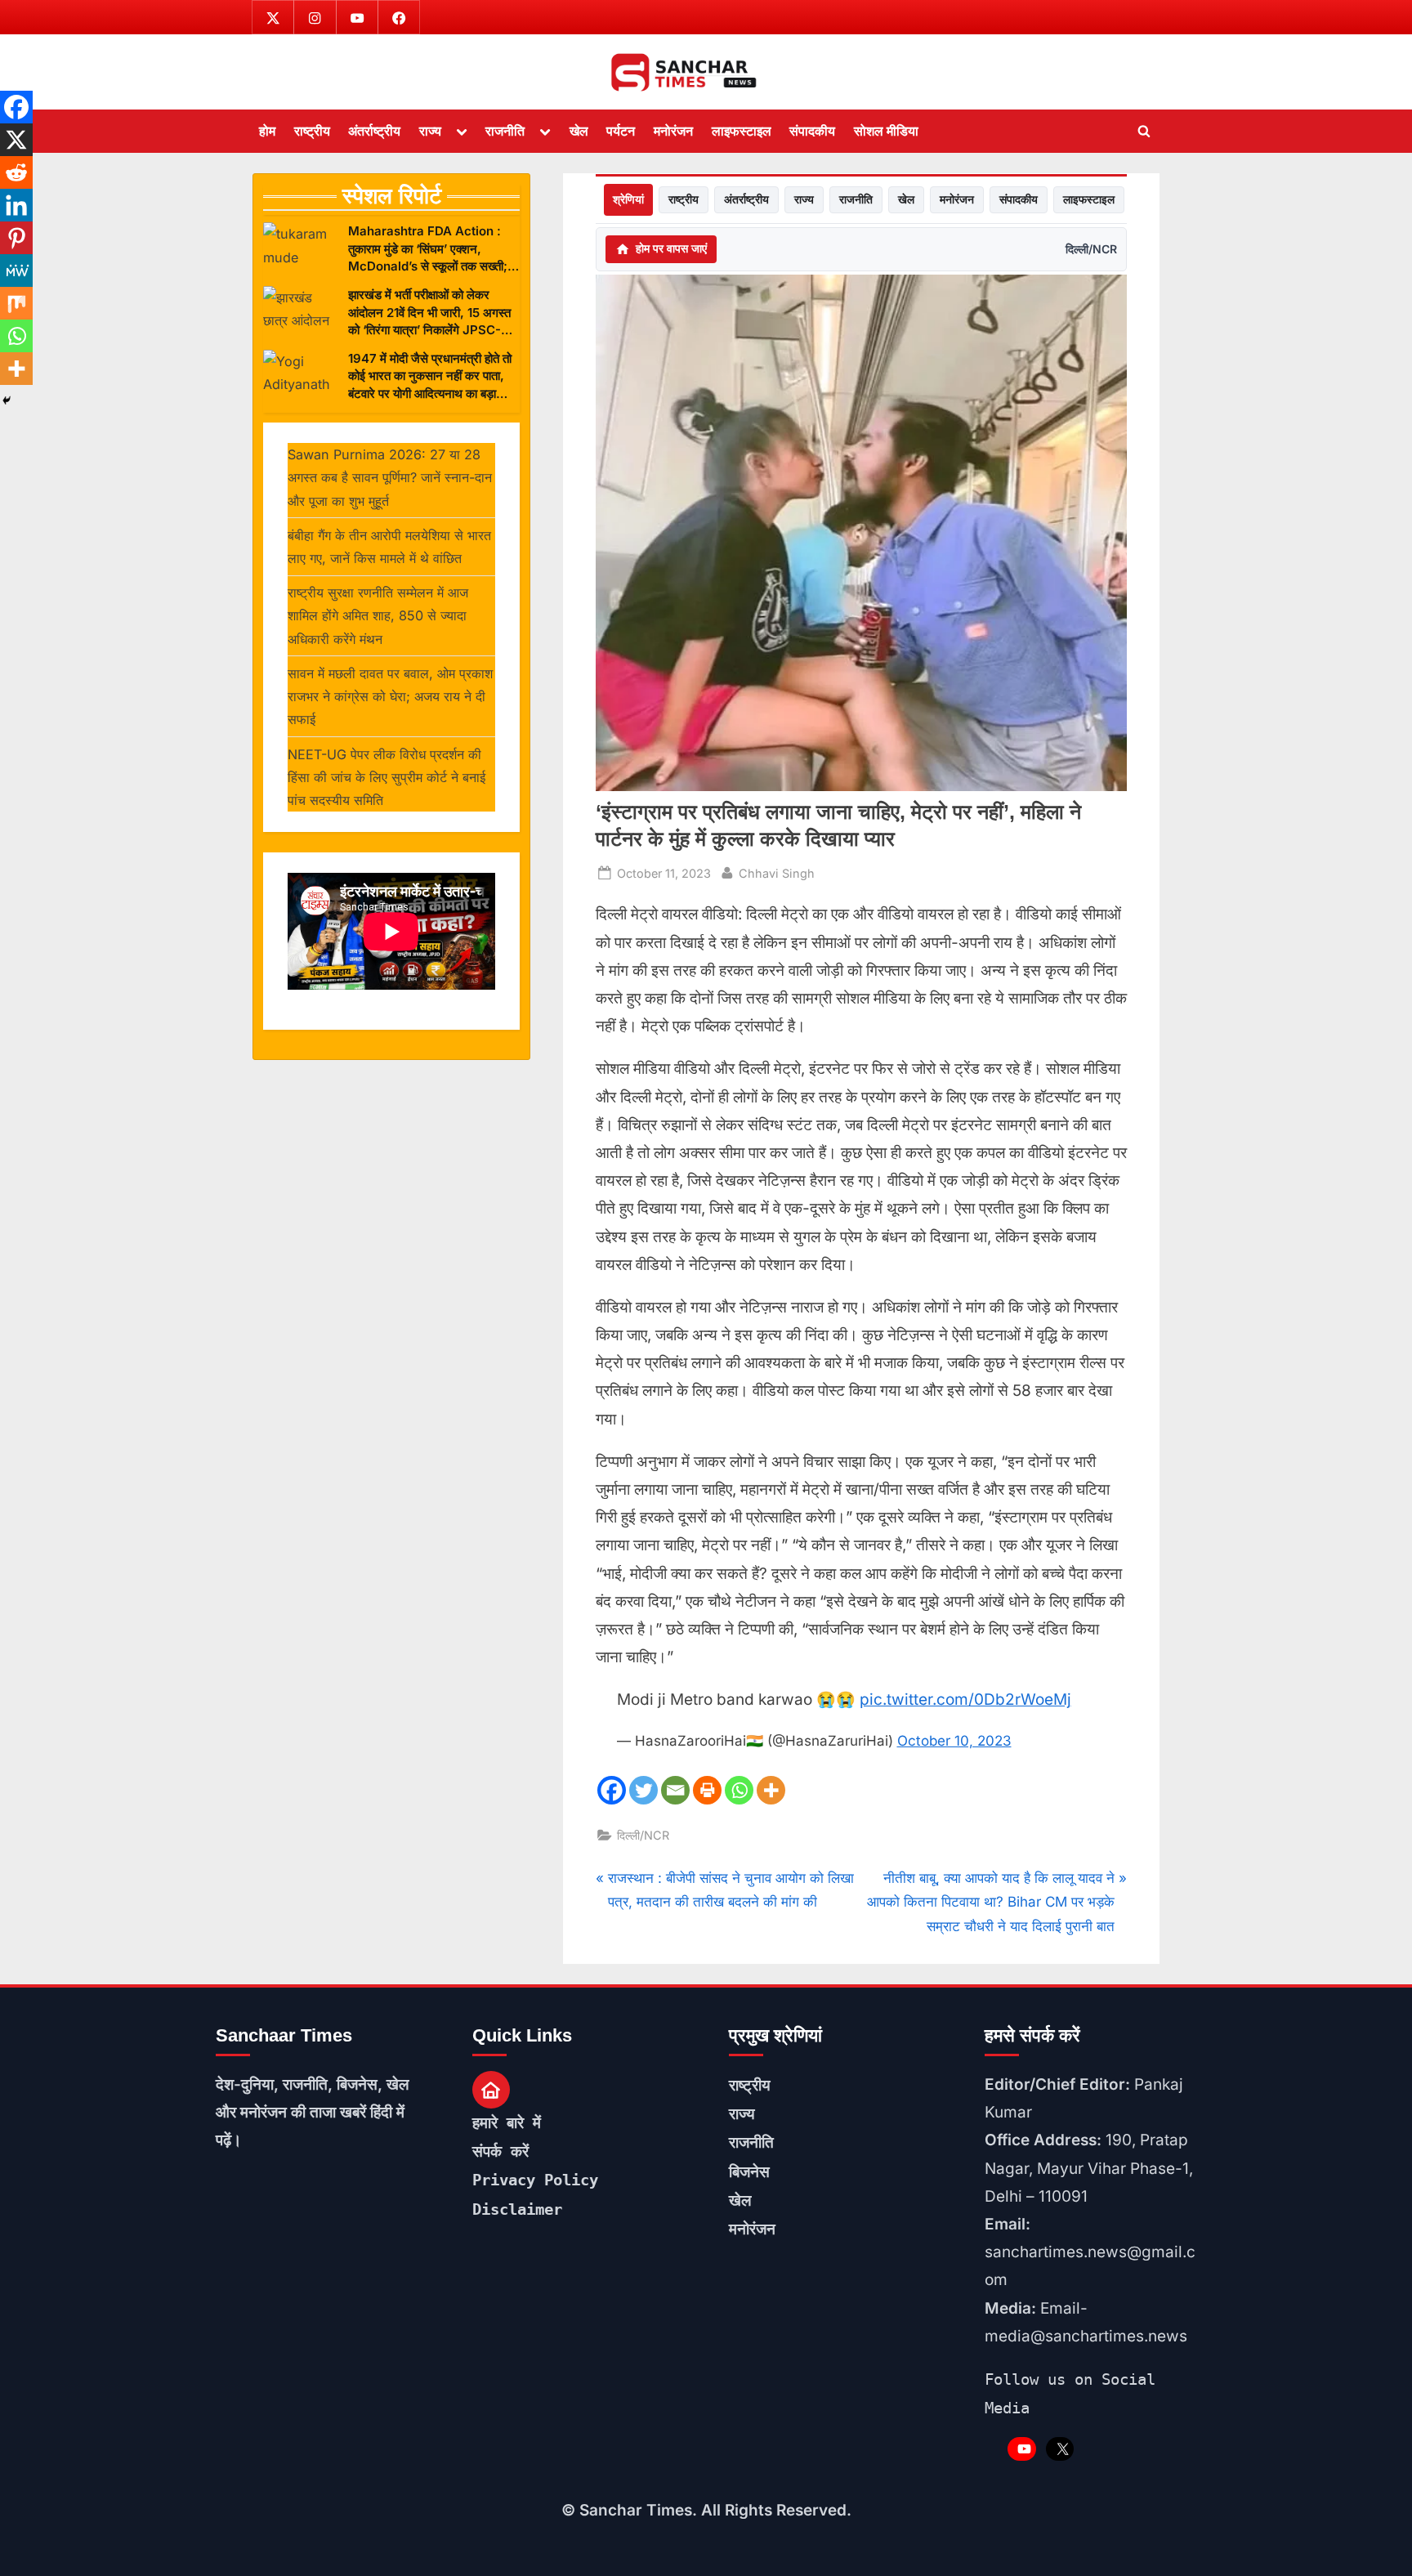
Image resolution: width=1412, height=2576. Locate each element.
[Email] (675, 1790)
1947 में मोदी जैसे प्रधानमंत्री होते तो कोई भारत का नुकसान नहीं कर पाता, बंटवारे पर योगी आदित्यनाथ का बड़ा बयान (430, 376)
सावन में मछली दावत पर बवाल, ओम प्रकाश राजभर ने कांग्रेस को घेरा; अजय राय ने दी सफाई (390, 697)
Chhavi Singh (777, 873)
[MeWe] (16, 271)
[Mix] (16, 303)
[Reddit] (16, 172)
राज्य (430, 131)
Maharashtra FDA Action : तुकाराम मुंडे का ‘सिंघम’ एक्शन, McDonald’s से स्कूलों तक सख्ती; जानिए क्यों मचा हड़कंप (428, 249)
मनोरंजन (673, 131)
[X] (16, 140)
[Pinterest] (16, 238)
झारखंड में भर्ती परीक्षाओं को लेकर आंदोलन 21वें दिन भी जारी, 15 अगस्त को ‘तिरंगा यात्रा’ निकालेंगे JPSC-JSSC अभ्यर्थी (429, 313)
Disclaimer (517, 2209)
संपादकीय (812, 131)
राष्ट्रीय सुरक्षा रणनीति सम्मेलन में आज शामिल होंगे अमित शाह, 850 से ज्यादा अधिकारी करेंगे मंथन (378, 616)
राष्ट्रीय (312, 131)
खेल (579, 131)
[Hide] (7, 400)
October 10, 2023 (954, 1741)
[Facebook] (612, 1790)
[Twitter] (643, 1790)
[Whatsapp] (739, 1790)
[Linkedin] (16, 205)
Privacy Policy (535, 2180)
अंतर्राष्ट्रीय (374, 131)
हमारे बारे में (507, 2122)
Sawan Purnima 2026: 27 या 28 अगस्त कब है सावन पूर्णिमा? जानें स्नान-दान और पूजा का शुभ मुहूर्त (390, 478)
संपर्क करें (500, 2151)
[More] (771, 1790)
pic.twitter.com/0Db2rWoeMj (965, 1699)
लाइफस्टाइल (742, 131)
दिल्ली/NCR (1091, 249)
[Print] (707, 1790)
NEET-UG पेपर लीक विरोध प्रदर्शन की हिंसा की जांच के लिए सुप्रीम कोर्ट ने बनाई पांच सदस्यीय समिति (387, 778)
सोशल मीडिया (886, 131)
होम (267, 131)
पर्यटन (621, 131)
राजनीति (505, 131)
